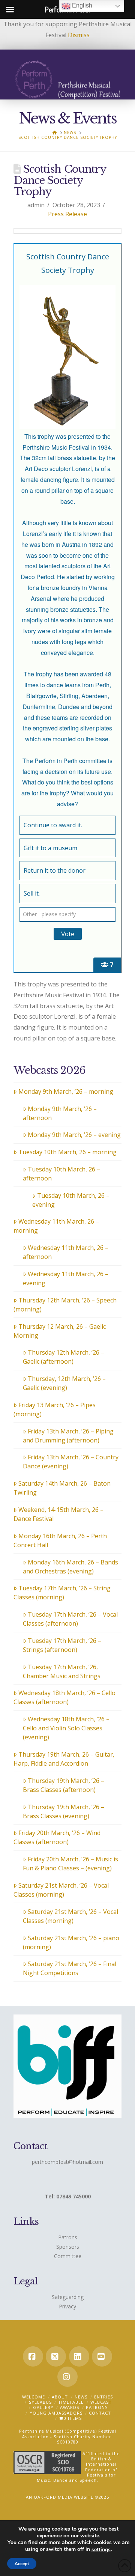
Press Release (67, 214)
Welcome (34, 2397)
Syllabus (40, 2402)
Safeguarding (68, 2297)
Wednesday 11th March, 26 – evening (66, 1278)
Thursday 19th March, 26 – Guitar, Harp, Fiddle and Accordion (64, 1759)
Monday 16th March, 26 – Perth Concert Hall (60, 1540)
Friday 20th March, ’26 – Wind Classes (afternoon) (57, 1837)
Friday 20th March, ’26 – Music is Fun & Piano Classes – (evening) (70, 1864)
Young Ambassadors (56, 2413)
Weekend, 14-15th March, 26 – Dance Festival (58, 1514)
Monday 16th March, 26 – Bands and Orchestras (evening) (70, 1567)
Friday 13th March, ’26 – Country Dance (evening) (71, 1462)
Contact (100, 2413)
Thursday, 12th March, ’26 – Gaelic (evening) (64, 1383)
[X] (56, 2356)
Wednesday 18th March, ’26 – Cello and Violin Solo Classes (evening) (66, 1728)
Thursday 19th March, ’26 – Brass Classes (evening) (64, 1811)
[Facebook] (33, 2356)
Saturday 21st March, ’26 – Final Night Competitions (70, 1968)
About (60, 2397)
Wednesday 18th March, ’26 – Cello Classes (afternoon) (64, 1697)
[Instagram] (67, 2377)
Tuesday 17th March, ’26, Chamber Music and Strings (62, 1671)
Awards (70, 2407)
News (81, 2397)
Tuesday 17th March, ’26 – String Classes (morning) (62, 1593)
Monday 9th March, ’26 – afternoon (60, 1113)
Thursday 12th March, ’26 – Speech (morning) (65, 1305)
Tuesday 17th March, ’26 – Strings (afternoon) (62, 1645)
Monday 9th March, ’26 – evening (74, 1135)
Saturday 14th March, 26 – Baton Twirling (62, 1488)
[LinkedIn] (79, 2356)
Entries (103, 2397)
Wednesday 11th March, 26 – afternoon (66, 1252)
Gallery (43, 2407)
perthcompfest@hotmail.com (67, 2162)
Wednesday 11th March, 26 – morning (56, 1226)
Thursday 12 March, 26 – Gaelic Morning (60, 1331)
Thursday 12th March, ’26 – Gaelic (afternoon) (64, 1357)
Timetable (71, 2402)
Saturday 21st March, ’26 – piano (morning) (71, 1942)
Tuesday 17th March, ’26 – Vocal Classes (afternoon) (70, 1619)
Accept (22, 2564)
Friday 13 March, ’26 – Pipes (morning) (55, 1409)
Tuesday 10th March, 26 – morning (67, 1152)
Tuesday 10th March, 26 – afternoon (61, 1174)
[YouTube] (102, 2356)
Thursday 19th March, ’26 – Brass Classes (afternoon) (64, 1785)
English (81, 5)
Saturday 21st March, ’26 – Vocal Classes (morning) (61, 1890)
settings (101, 2550)
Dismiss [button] (79, 35)
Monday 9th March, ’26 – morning (66, 1092)
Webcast (101, 2402)
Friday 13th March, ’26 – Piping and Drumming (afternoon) (68, 1436)
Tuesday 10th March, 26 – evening (71, 1200)
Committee (68, 2256)
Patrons (68, 2237)
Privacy (67, 2306)
